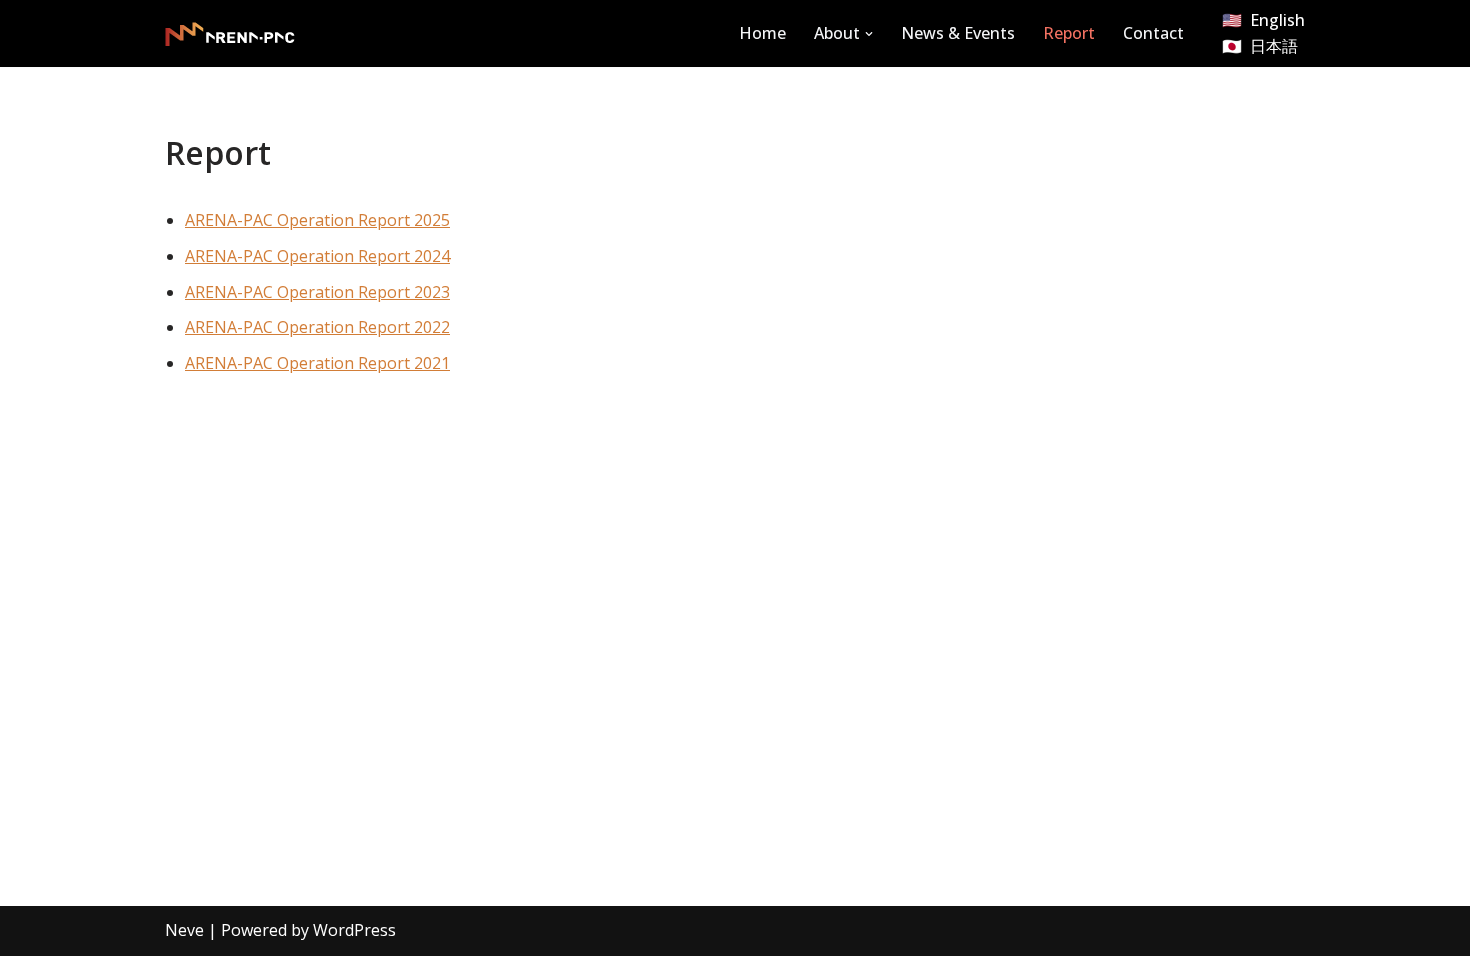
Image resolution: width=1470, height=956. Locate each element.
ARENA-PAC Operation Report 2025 (317, 220)
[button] (869, 34)
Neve (184, 930)
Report (1069, 33)
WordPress (354, 930)
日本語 (1274, 46)
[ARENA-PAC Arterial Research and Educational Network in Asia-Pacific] (230, 34)
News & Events (958, 33)
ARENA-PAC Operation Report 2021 (317, 363)
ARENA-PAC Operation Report (299, 327)
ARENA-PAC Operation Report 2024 (317, 256)
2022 (432, 327)
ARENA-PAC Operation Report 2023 (317, 292)
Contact (1153, 33)
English (1277, 20)
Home (762, 33)
